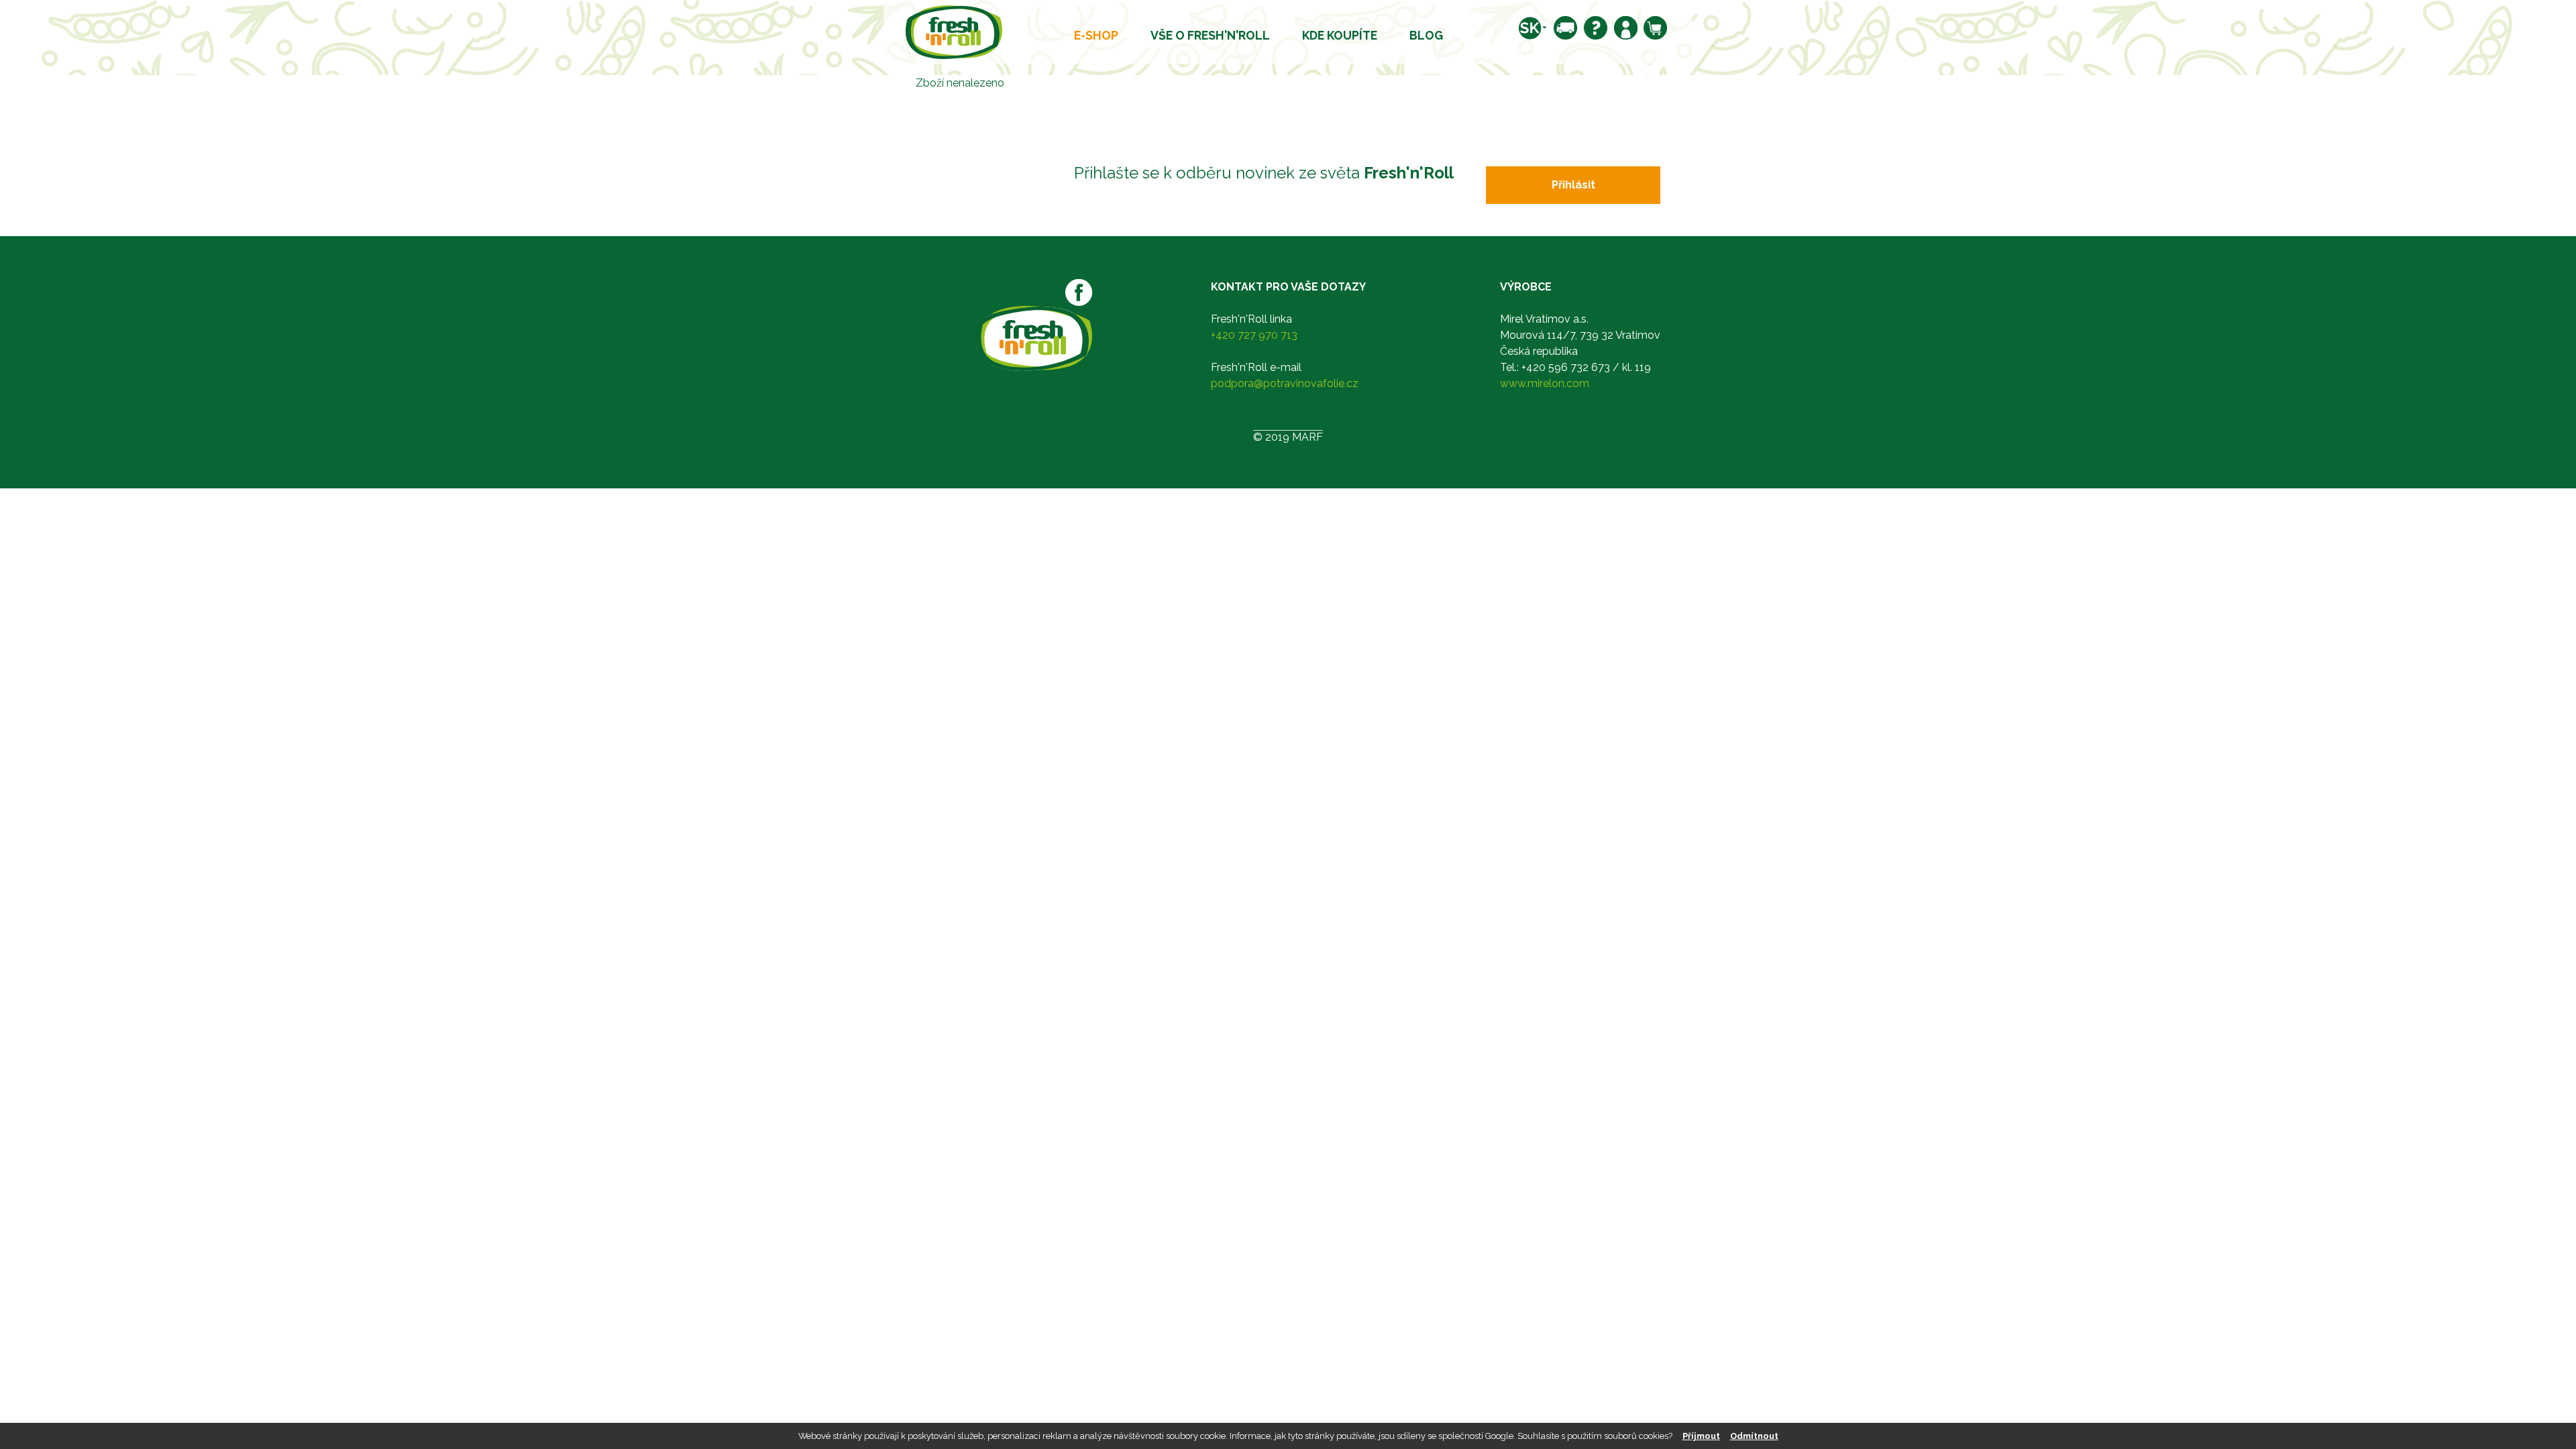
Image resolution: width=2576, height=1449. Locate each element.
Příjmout (1701, 1436)
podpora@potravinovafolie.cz (1285, 383)
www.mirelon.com (1545, 383)
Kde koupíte (1340, 35)
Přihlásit (1573, 185)
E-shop (1096, 35)
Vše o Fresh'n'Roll (1210, 35)
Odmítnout (1754, 1436)
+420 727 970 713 (1254, 335)
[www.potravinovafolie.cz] (954, 31)
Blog (1426, 35)
